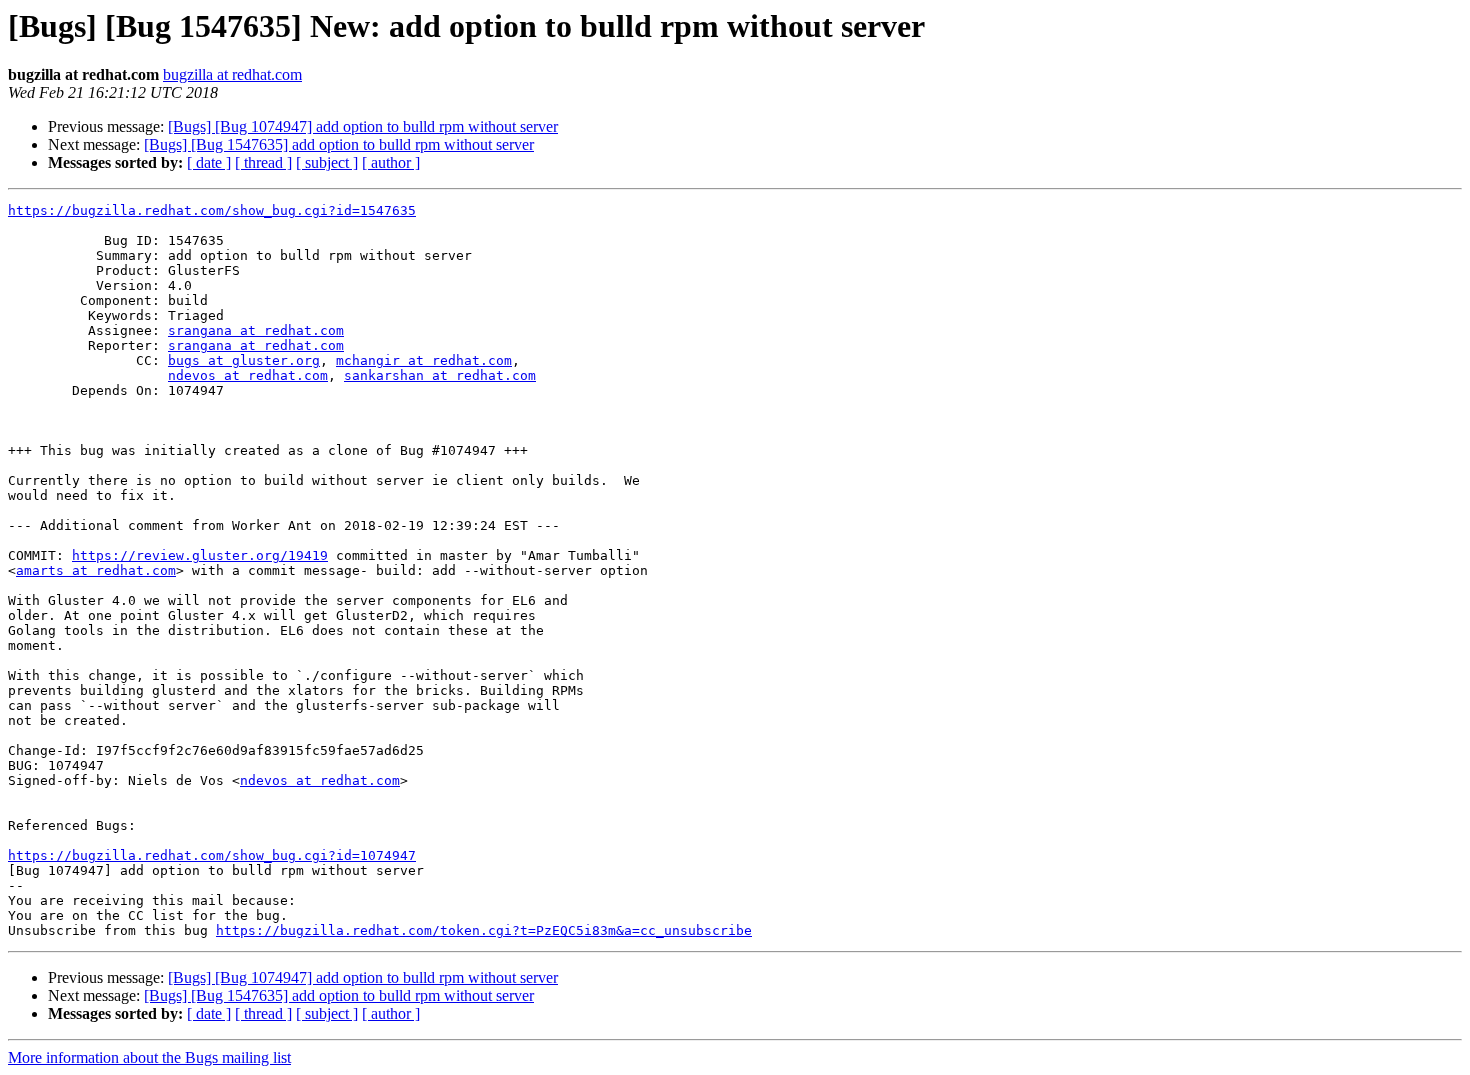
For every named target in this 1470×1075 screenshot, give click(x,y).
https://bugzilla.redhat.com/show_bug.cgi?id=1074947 (212, 855)
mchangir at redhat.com (424, 360)
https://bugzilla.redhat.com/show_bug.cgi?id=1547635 (212, 210)
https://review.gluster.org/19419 (200, 555)
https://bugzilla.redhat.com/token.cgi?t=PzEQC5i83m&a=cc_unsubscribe (484, 930)
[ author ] (391, 162)
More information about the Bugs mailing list (149, 1057)
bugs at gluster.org (244, 360)
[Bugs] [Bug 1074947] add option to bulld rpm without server (363, 126)
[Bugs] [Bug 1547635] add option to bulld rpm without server (339, 144)
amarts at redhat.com (96, 570)
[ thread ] (263, 162)
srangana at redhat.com (256, 330)
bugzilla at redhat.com (232, 74)
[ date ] (209, 162)
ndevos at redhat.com (248, 375)
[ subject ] (327, 162)
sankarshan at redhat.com (440, 375)
